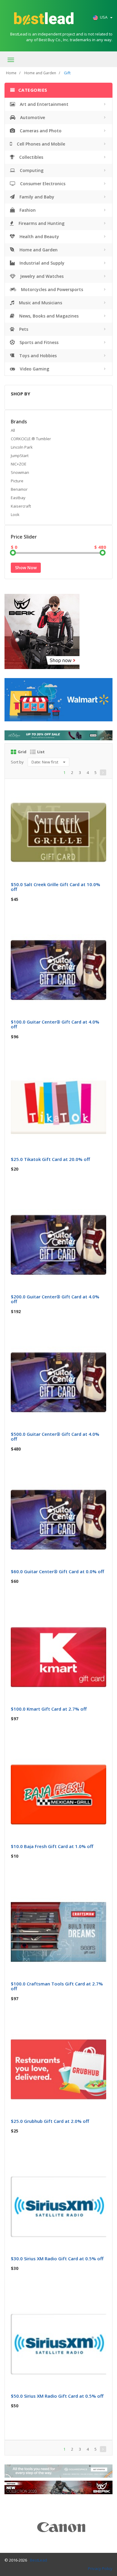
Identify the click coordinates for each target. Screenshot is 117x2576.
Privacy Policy (100, 2568)
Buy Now (63, 791)
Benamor (19, 489)
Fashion (27, 210)
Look (15, 514)
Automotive (32, 117)
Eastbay (18, 498)
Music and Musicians (40, 303)
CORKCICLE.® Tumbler (31, 439)
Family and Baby (36, 197)
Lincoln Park (22, 447)
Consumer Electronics (42, 184)
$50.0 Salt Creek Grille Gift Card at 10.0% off (55, 887)
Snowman (20, 472)
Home (11, 73)
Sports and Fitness (38, 342)
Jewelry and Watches (41, 276)
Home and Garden (40, 73)
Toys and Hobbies (37, 356)
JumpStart (20, 456)
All (13, 430)
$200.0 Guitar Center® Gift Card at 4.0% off (55, 1299)
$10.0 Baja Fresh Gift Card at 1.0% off (52, 1846)
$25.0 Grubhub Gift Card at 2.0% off (50, 2121)
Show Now (26, 568)
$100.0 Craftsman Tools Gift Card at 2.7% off (57, 1986)
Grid (22, 752)
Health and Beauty (39, 236)
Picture (17, 481)
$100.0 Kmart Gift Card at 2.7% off (49, 1709)
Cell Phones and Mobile (40, 144)
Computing (31, 170)
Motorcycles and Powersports (51, 289)
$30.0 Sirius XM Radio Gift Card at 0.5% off (57, 2258)
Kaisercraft (21, 506)
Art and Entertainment (43, 104)
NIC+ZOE (19, 464)
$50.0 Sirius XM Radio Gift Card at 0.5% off (57, 2396)
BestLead (39, 2560)
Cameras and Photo (40, 131)
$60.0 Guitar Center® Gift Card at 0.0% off (57, 1571)
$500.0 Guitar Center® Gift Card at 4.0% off (55, 1437)
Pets (23, 329)
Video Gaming (34, 369)
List (41, 752)
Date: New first (45, 762)
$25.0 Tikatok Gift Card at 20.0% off (50, 1159)
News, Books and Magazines (48, 316)
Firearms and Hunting (41, 223)
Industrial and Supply (41, 263)
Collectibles (31, 157)
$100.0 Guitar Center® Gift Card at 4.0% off (55, 1024)
